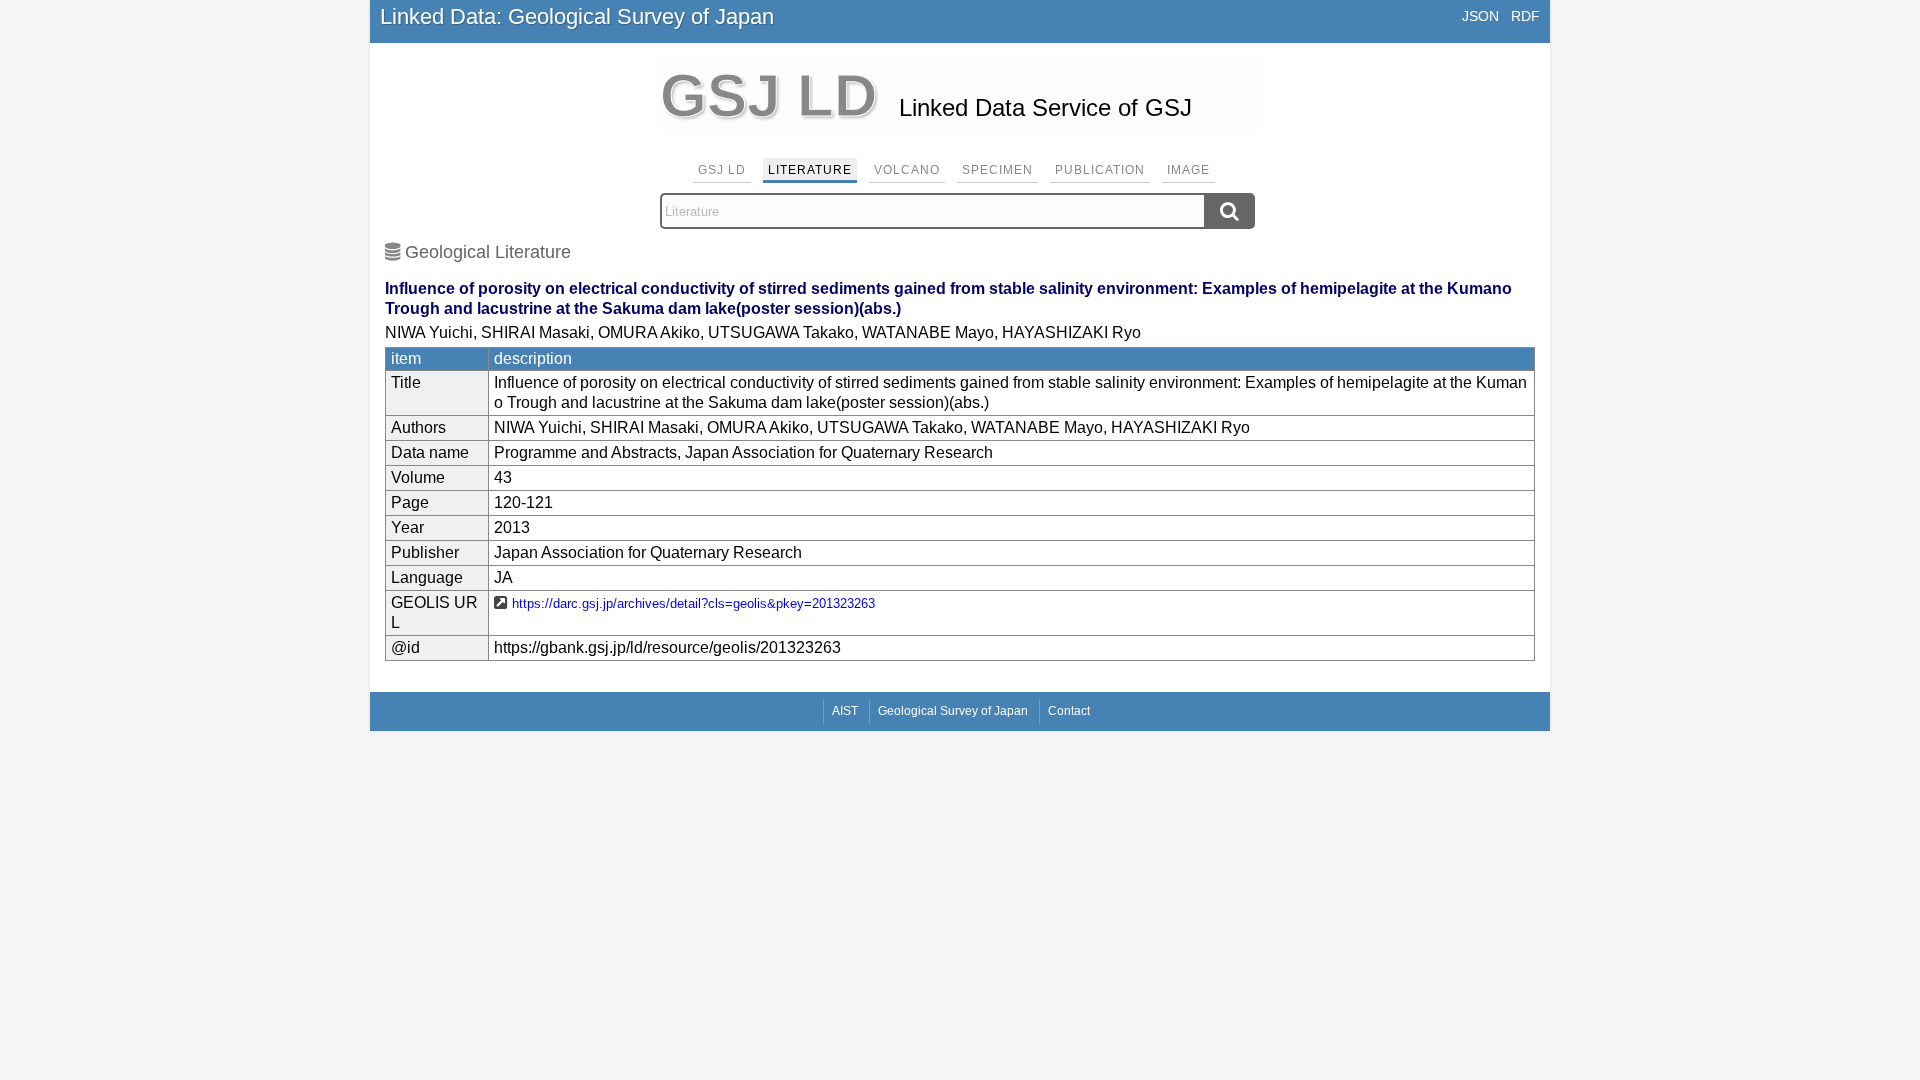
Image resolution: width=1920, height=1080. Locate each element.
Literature (810, 170)
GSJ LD (722, 170)
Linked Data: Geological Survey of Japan (577, 16)
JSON (1480, 16)
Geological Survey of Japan (953, 711)
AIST (845, 711)
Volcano (907, 170)
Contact (1069, 711)
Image (1188, 170)
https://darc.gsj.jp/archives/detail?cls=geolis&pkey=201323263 (693, 603)
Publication (1100, 170)
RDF (1525, 16)
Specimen (997, 170)
